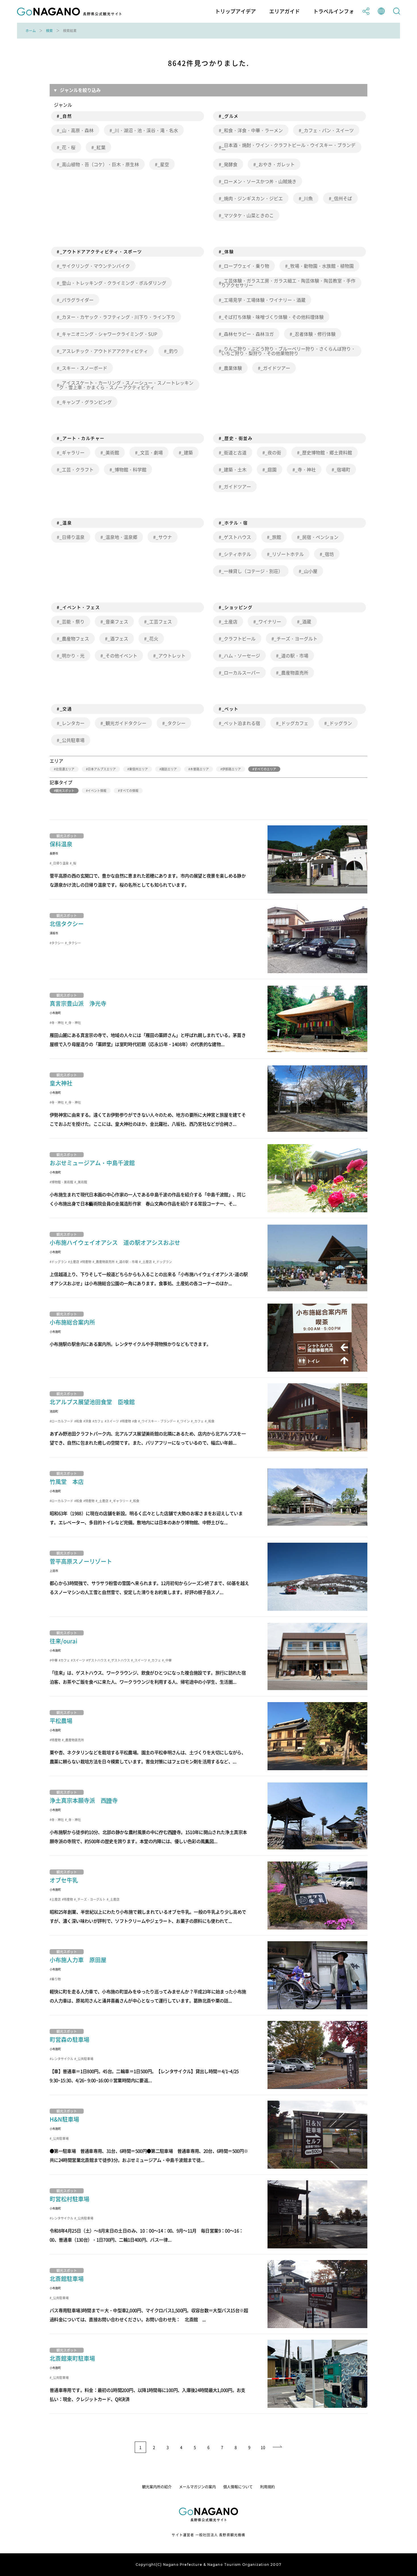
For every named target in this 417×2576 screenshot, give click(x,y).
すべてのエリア (265, 769)
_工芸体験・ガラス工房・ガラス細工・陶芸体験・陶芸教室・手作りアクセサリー (288, 283)
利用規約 (268, 2487)
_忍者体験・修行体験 (314, 334)
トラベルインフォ (334, 11)
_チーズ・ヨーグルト (296, 638)
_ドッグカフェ (293, 723)
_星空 (163, 164)
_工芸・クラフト (76, 469)
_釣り (172, 351)
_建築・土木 (234, 469)
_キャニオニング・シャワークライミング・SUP (108, 334)
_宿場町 (342, 469)
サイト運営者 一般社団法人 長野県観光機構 (208, 2535)
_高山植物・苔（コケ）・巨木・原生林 (99, 164)
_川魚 (307, 198)
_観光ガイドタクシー (125, 723)
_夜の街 (273, 452)
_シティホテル (236, 554)
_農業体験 (232, 368)
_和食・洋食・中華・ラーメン (252, 130)
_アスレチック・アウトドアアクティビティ (104, 351)
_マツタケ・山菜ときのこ (248, 215)
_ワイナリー (268, 621)
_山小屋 (309, 571)
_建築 (187, 452)
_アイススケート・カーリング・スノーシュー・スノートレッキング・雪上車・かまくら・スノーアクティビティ (126, 385)
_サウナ (164, 537)
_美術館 (111, 452)
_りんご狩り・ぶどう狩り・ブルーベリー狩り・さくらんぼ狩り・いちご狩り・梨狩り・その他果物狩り (288, 351)
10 (263, 2447)
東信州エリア (138, 769)
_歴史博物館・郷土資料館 (326, 452)
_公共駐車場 (72, 740)
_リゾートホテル (287, 554)
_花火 (152, 638)
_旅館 (275, 537)
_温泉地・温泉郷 (120, 537)
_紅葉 (100, 147)
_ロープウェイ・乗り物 (245, 266)
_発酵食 (229, 164)
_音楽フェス (116, 621)
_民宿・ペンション (319, 537)
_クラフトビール (238, 638)
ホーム (31, 31)
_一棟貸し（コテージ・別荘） (252, 571)
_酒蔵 (305, 621)
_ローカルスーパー (241, 673)
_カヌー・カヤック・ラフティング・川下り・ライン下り (117, 317)
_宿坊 (328, 554)
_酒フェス (118, 638)
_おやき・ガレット (275, 164)
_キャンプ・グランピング (86, 402)
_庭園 (271, 469)
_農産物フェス (74, 638)
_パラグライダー (76, 300)
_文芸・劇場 (150, 452)
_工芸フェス (159, 621)
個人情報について (238, 2487)
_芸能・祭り (72, 621)
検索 (49, 31)
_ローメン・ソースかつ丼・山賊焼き (259, 181)
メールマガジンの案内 (197, 2487)
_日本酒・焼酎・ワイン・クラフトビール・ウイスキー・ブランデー (288, 147)
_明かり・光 (72, 655)
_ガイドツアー (275, 368)
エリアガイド (285, 11)
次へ (278, 2447)
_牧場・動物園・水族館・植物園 (321, 266)
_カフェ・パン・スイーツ (328, 130)
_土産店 (229, 621)
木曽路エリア (199, 769)
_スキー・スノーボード (83, 368)
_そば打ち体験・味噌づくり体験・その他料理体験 (272, 317)
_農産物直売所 (293, 673)
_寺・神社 (305, 469)
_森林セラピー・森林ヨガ (248, 334)
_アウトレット (171, 655)
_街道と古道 (234, 452)
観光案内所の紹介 (157, 2487)
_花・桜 (67, 147)
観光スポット (65, 791)
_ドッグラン (339, 723)
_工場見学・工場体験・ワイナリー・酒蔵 (263, 300)
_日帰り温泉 (72, 537)
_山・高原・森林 (76, 130)
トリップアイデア (235, 11)
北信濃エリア (65, 769)
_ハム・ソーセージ (241, 655)
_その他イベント (120, 655)
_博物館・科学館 (129, 469)
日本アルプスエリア (102, 769)
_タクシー (175, 723)
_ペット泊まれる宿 (241, 723)
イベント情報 (97, 791)
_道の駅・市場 (293, 655)
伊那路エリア (231, 769)
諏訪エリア (169, 769)
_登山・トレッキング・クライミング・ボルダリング (113, 283)
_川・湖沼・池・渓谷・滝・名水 (145, 130)
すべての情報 (129, 791)
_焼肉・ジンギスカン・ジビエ (252, 198)
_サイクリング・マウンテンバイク (95, 266)
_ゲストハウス (236, 537)
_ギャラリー (72, 452)
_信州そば (342, 198)
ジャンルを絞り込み (80, 90)
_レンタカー (72, 723)
